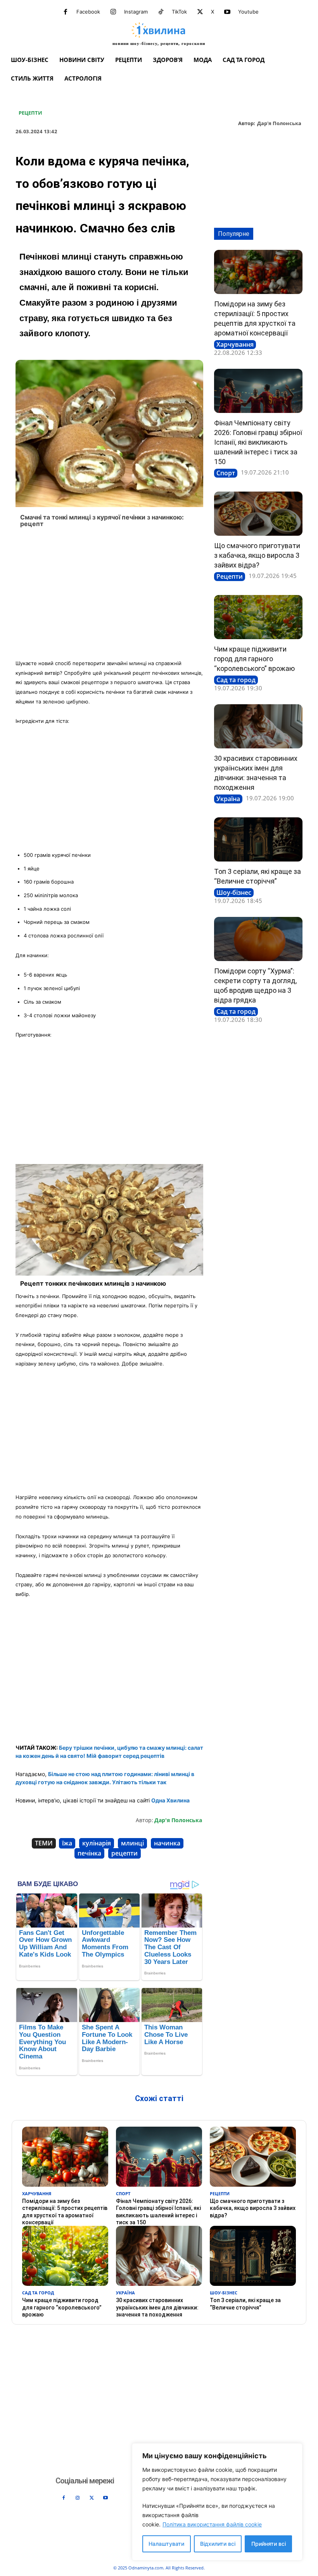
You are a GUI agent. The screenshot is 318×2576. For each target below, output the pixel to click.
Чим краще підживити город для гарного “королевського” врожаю (254, 659)
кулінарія (97, 1843)
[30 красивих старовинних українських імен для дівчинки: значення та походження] (258, 726)
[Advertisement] (109, 596)
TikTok (179, 12)
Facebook (88, 12)
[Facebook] (66, 12)
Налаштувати (166, 2544)
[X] (200, 12)
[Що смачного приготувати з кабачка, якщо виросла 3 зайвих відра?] (258, 514)
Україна (228, 799)
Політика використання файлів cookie (212, 2524)
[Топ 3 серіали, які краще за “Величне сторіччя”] (258, 839)
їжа (67, 1843)
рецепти (124, 1853)
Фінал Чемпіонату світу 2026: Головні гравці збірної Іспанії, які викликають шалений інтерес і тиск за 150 (258, 442)
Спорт (226, 473)
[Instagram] (113, 12)
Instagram (136, 12)
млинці (132, 1843)
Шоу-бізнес (234, 892)
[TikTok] (161, 12)
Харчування (235, 344)
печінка (89, 1853)
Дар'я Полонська (279, 124)
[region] (217, 2502)
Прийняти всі (269, 2544)
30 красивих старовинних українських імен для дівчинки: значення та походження (157, 2307)
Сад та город (236, 680)
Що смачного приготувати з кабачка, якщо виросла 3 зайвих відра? (257, 555)
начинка (167, 1843)
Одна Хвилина (170, 1800)
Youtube (248, 12)
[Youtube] (227, 12)
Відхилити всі (218, 2544)
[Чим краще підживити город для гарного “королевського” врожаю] (258, 617)
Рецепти (30, 113)
